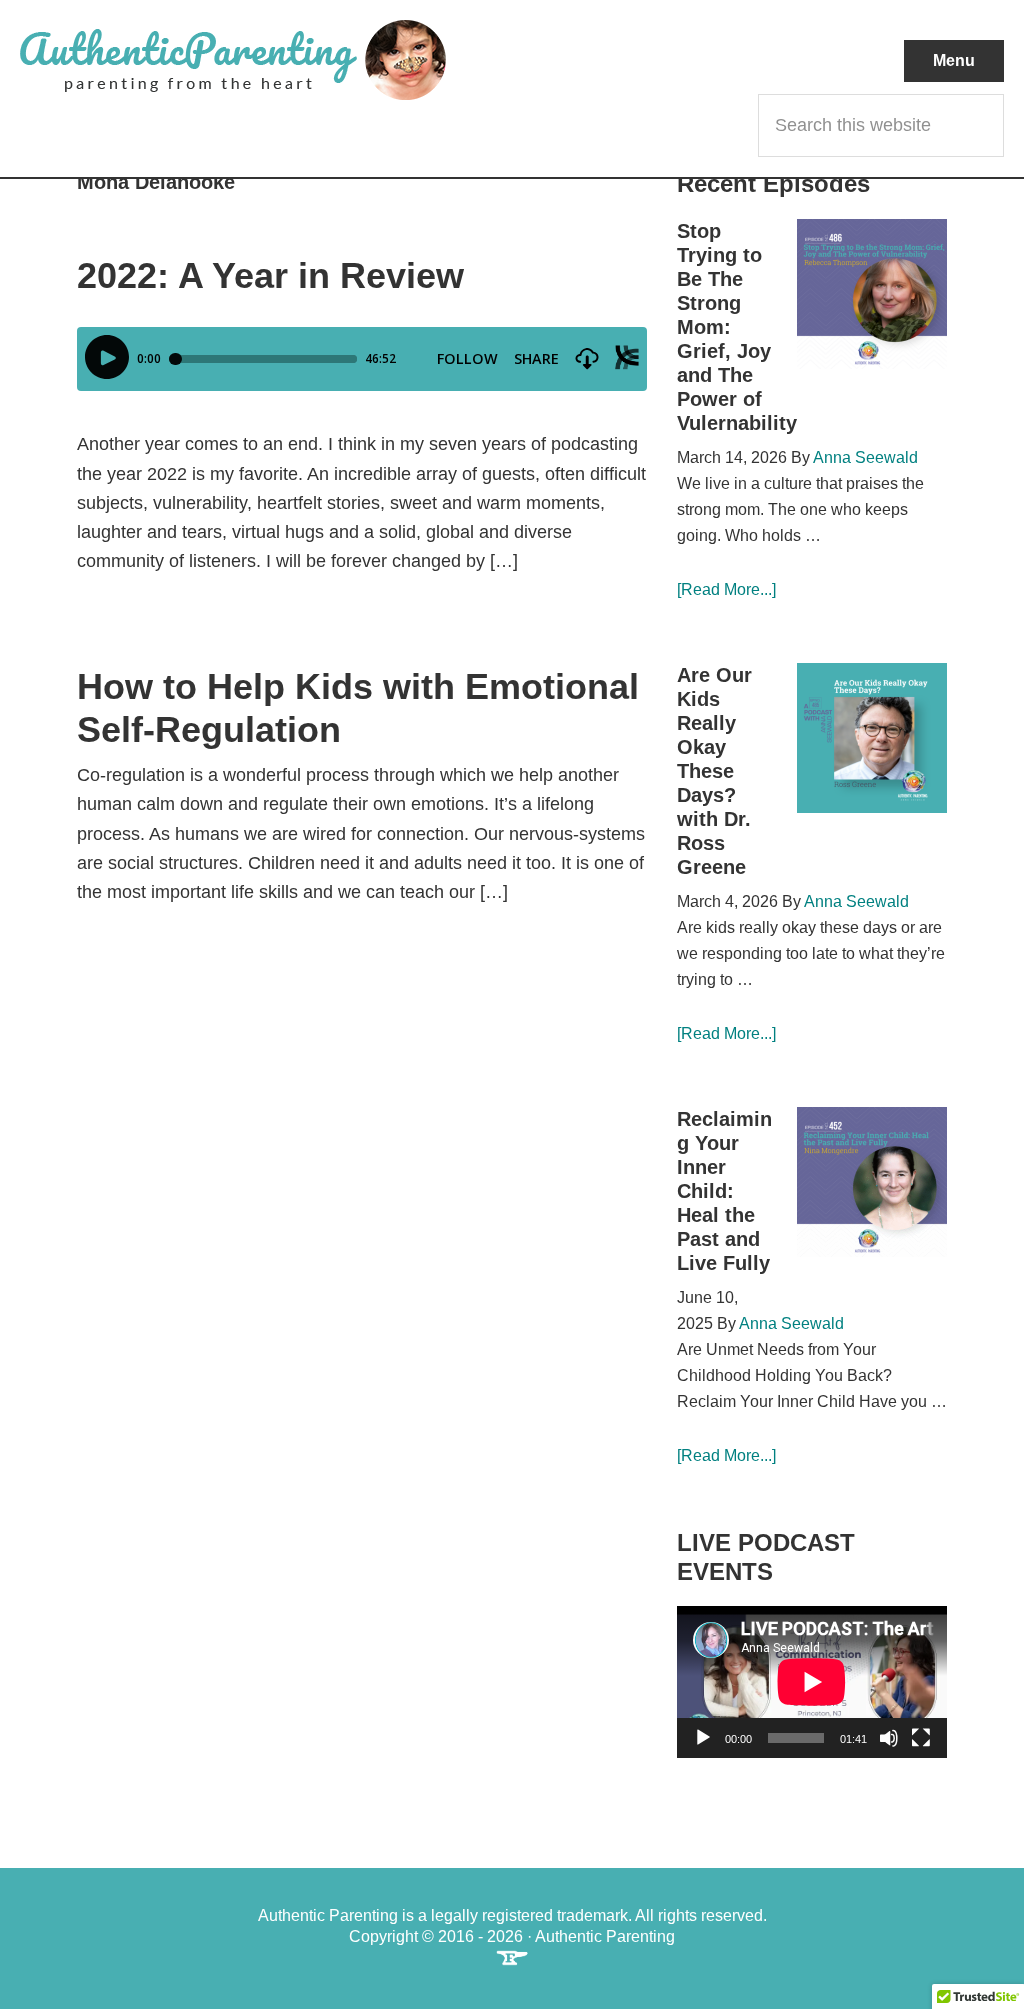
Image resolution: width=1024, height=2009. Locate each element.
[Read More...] (726, 589)
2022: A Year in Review (270, 275)
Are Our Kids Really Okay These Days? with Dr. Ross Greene (714, 771)
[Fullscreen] (921, 1738)
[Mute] (889, 1738)
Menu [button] (954, 60)
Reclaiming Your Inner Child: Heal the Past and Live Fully (724, 1191)
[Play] (703, 1738)
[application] (812, 1682)
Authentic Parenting (266, 60)
